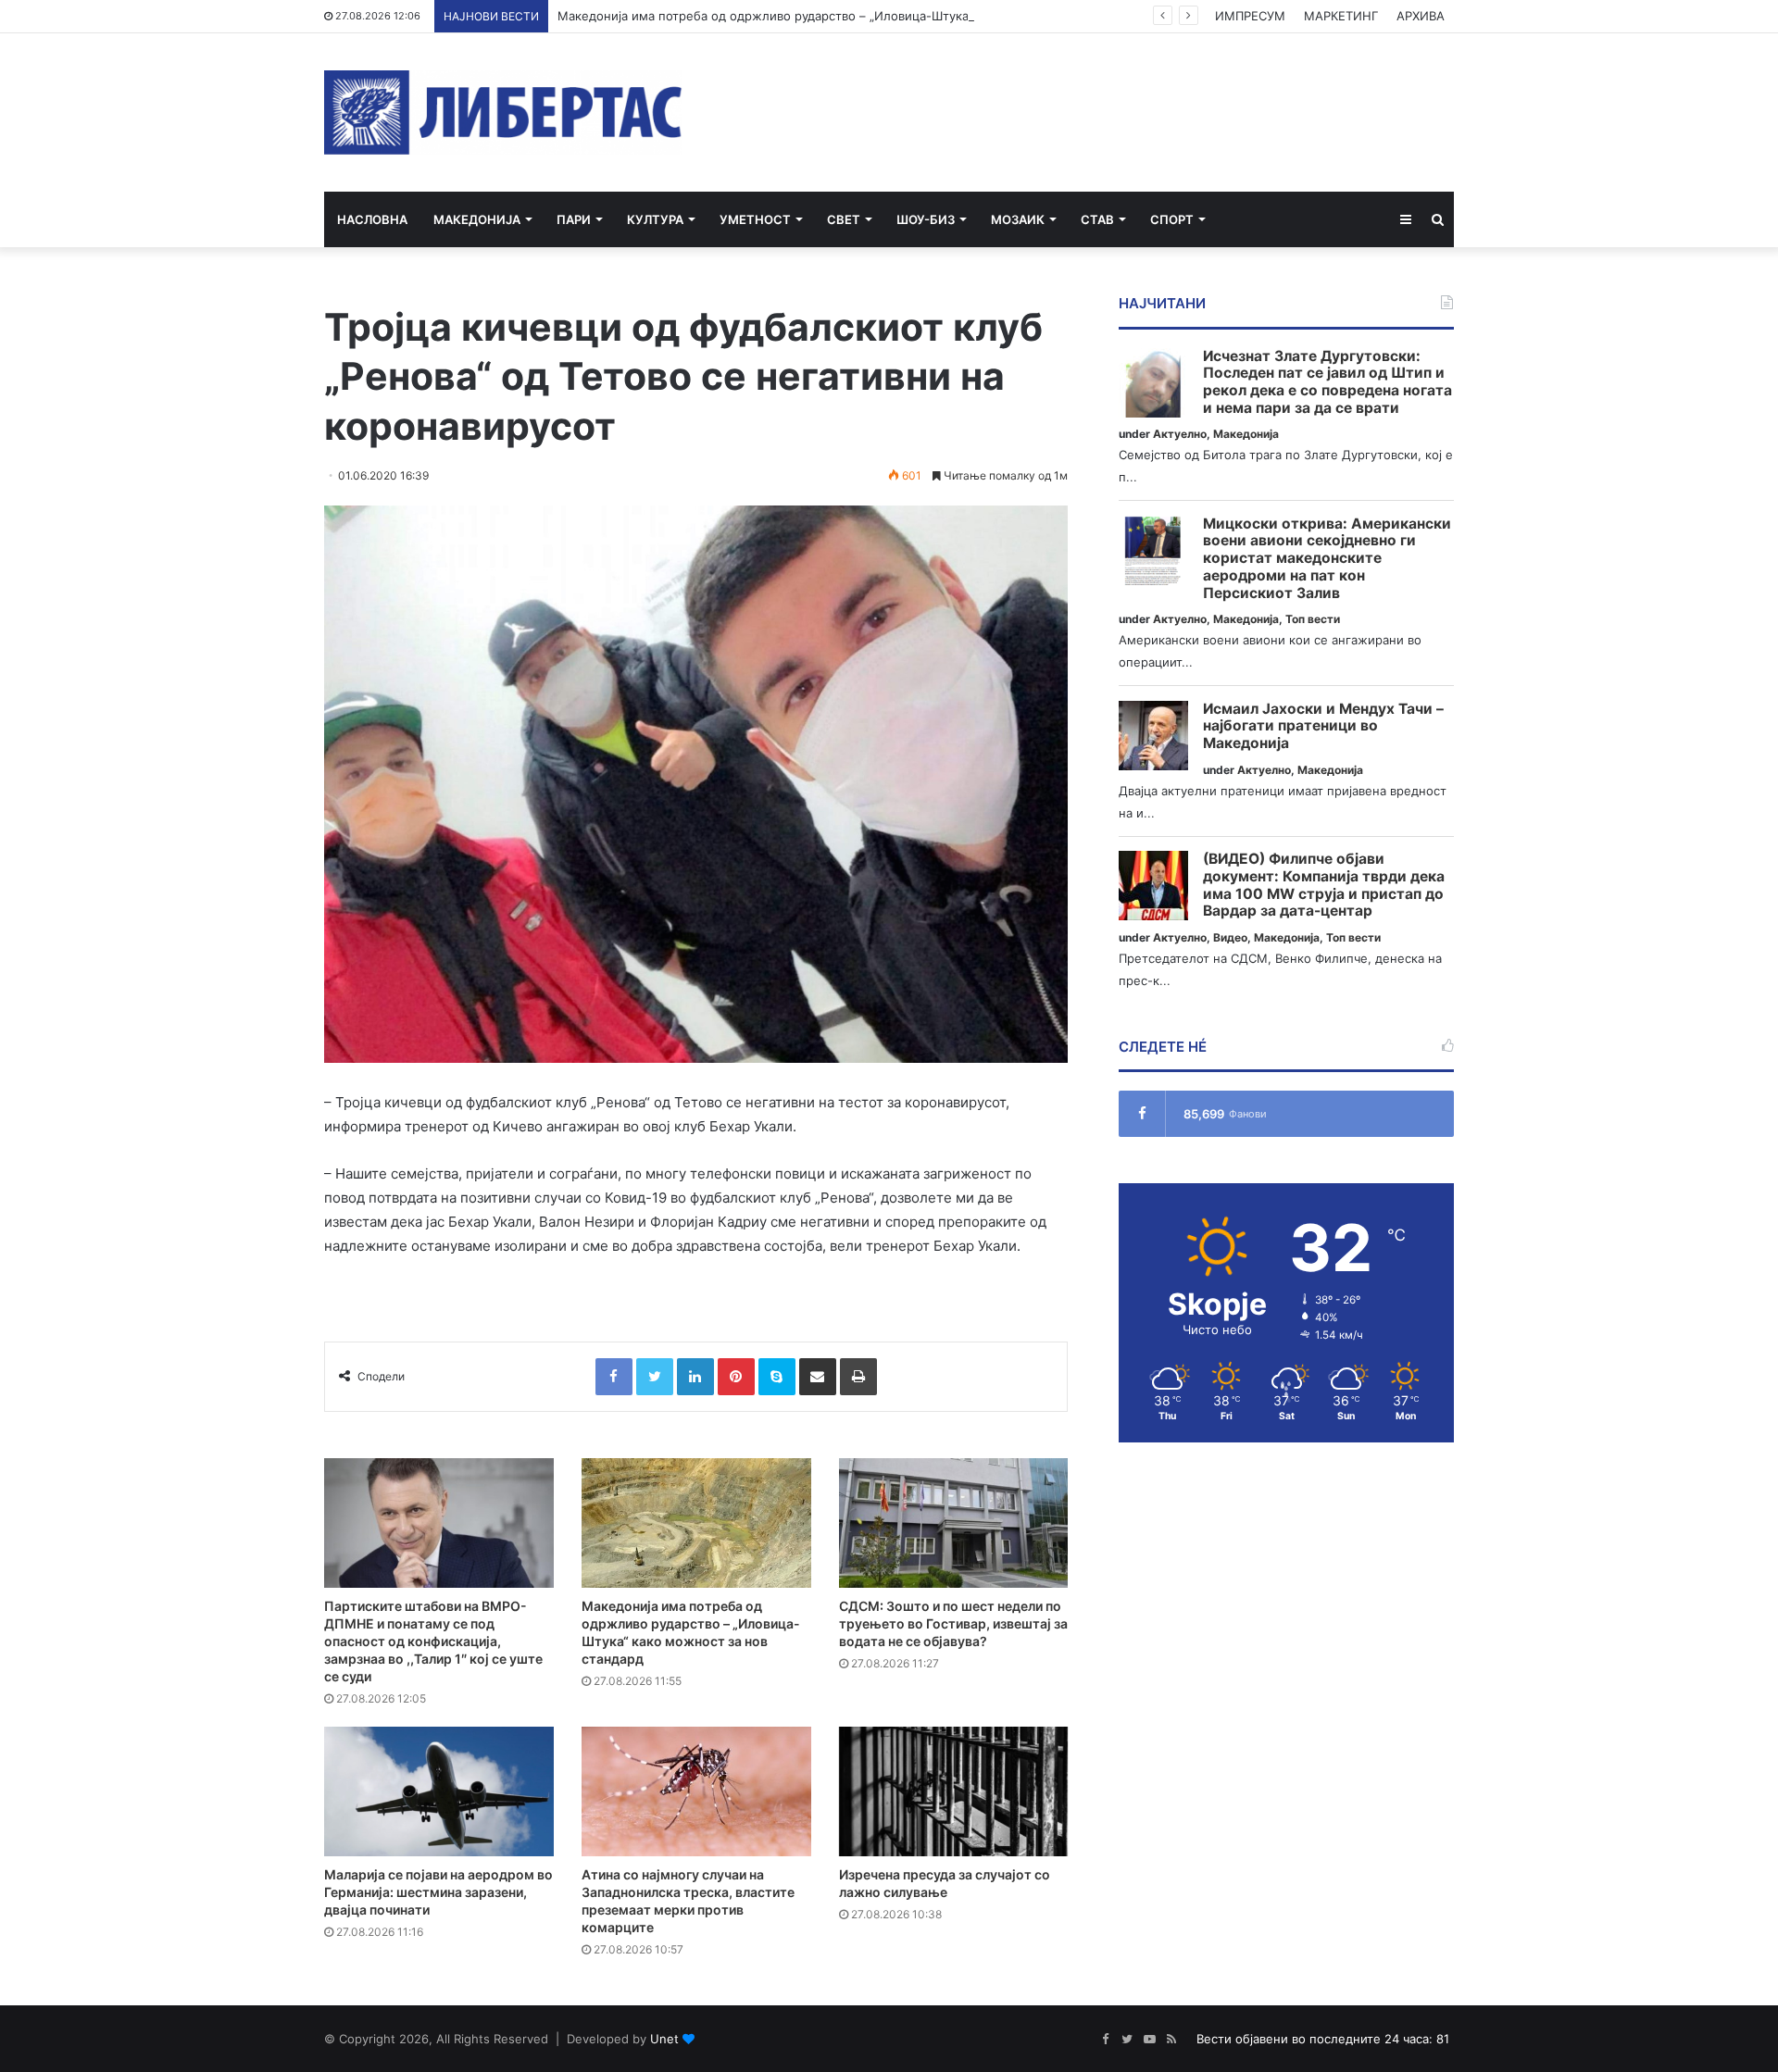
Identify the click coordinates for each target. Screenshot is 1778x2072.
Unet (664, 2039)
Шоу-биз (926, 219)
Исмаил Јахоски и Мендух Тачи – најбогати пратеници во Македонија (1323, 726)
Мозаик (1018, 219)
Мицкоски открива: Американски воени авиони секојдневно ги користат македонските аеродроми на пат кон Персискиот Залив (1327, 559)
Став (1097, 219)
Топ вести (1313, 619)
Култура (655, 219)
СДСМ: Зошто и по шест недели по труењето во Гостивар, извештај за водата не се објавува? (953, 1623)
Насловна (372, 219)
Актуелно (1180, 434)
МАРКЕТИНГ (1341, 16)
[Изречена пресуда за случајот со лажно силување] (954, 1791)
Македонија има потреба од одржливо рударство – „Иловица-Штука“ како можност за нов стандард (859, 16)
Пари (574, 219)
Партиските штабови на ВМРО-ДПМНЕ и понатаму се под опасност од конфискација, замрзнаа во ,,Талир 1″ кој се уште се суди (433, 1641)
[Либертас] (503, 112)
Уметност (755, 219)
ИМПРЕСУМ (1250, 16)
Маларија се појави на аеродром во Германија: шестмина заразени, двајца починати (438, 1892)
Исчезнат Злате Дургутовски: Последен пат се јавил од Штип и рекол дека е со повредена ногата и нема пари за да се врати (1327, 382)
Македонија (477, 219)
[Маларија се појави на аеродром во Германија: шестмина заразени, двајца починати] (439, 1791)
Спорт (1172, 219)
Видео (1230, 937)
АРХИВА (1421, 16)
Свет (844, 219)
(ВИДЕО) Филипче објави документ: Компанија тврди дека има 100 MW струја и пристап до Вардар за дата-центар (1324, 885)
